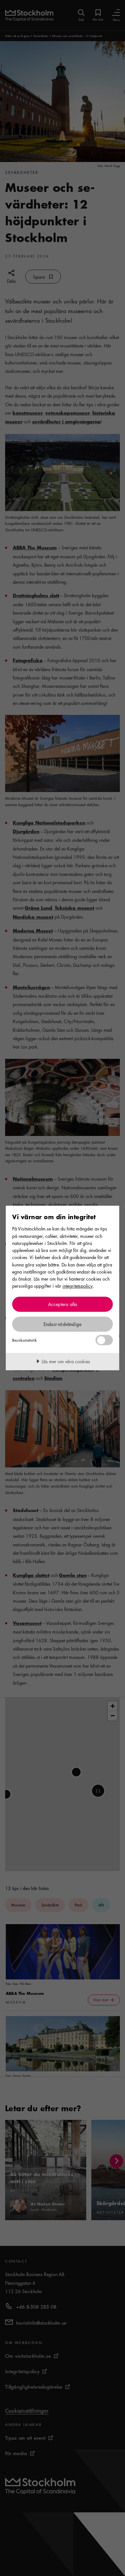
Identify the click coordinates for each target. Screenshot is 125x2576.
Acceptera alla (63, 1304)
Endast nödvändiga (63, 1324)
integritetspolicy (78, 1286)
